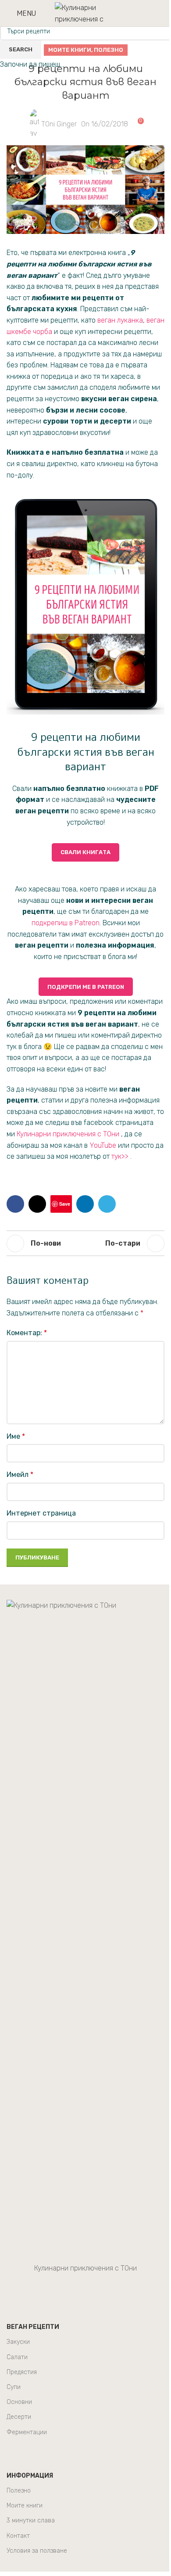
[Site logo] (85, 13)
